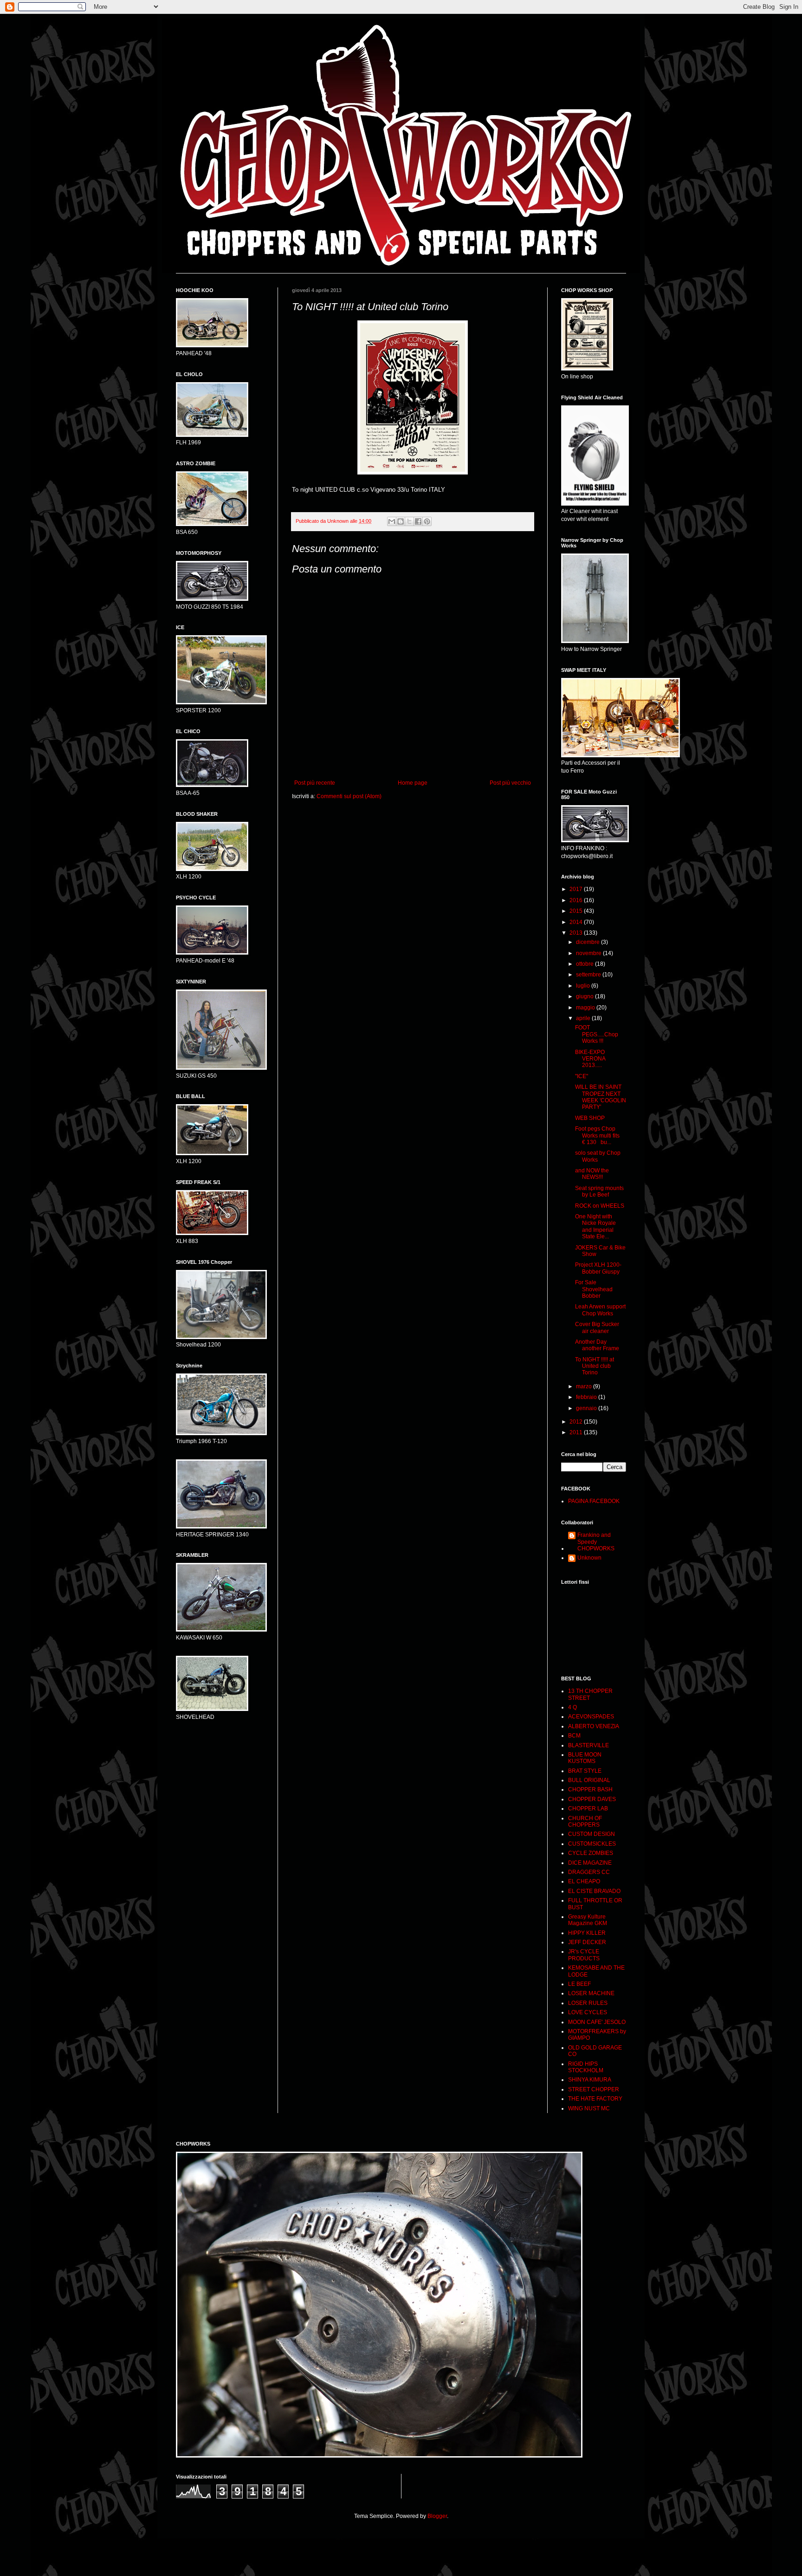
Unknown (589, 1558)
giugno (585, 996)
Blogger (437, 2516)
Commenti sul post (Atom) (349, 796)
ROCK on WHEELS (600, 1206)
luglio (584, 986)
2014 (577, 922)
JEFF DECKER (587, 1942)
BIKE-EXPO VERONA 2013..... (590, 1059)
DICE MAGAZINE (590, 1863)
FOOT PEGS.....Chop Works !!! (597, 1034)
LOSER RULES (588, 2003)
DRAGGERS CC (589, 1872)
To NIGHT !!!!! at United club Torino (595, 1366)
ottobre (585, 964)
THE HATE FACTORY (595, 2099)
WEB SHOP (590, 1118)
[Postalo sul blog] (401, 521)
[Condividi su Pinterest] (427, 521)
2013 (577, 933)
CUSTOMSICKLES (592, 1844)
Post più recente (315, 783)
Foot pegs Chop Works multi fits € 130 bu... (600, 1135)
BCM (574, 1736)
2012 (577, 1422)
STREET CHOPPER (594, 2089)
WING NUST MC (589, 2108)
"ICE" (582, 1076)
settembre (589, 975)
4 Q (572, 1707)
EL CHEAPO (584, 1881)
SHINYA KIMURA (590, 2080)
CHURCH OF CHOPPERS (585, 1821)
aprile (584, 1018)
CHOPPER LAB (588, 1808)
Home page (413, 783)
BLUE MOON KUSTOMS (585, 1758)
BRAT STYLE (585, 1771)
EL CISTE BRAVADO (594, 1891)
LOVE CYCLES (588, 2012)
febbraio (587, 1397)
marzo (585, 1386)
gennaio (587, 1408)
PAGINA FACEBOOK (594, 1501)
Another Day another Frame (597, 1345)
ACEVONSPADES (591, 1717)
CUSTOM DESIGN (592, 1834)
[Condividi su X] (409, 521)
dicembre (589, 942)
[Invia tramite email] (392, 521)
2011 (577, 1432)
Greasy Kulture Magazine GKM (588, 1920)
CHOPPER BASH (590, 1789)
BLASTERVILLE (589, 1745)
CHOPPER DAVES (592, 1799)
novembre (589, 953)
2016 (577, 900)
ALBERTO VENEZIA (594, 1726)
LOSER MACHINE (591, 1993)
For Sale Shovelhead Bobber (594, 1289)
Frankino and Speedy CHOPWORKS (596, 1542)
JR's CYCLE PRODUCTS (584, 1955)
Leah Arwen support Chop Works (600, 1310)
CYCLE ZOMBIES (591, 1853)
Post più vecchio (510, 783)
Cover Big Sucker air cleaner (597, 1327)
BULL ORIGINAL (589, 1780)
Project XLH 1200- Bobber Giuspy (598, 1268)
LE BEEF (579, 1984)
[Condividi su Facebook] (418, 521)
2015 (577, 911)
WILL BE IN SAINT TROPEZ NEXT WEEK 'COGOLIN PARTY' (601, 1097)
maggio (586, 1008)
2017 (577, 889)
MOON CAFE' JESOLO (597, 2022)
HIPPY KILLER (587, 1933)
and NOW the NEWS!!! (592, 1174)
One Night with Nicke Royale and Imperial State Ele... (595, 1226)
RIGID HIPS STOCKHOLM (586, 2067)
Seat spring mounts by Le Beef (599, 1191)
